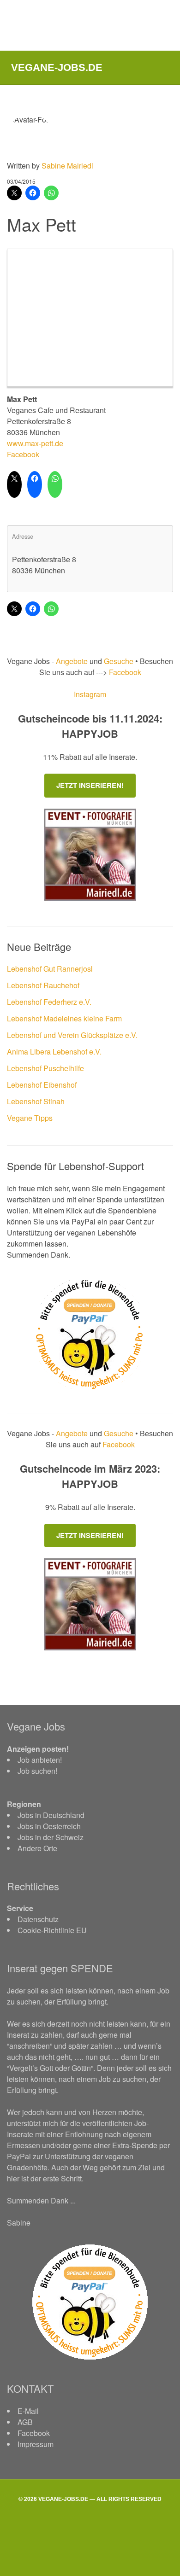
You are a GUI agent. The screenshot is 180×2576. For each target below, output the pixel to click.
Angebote (73, 661)
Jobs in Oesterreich (49, 1826)
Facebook (23, 454)
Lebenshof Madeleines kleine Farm (64, 1018)
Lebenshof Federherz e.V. (49, 1002)
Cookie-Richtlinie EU (52, 1930)
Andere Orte (37, 1848)
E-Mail (28, 2411)
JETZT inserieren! (90, 785)
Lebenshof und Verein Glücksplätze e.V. (72, 1035)
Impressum (36, 2444)
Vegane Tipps (30, 1118)
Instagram (90, 694)
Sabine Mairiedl (67, 166)
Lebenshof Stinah (36, 1101)
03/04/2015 (21, 181)
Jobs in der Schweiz (51, 1837)
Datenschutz (38, 1919)
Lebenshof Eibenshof (42, 1085)
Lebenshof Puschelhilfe (45, 1068)
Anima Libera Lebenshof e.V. (54, 1052)
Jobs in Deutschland (51, 1815)
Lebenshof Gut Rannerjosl (50, 969)
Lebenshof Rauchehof (43, 985)
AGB (25, 2422)
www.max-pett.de (35, 443)
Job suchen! (37, 1771)
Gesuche (119, 661)
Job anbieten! (40, 1760)
